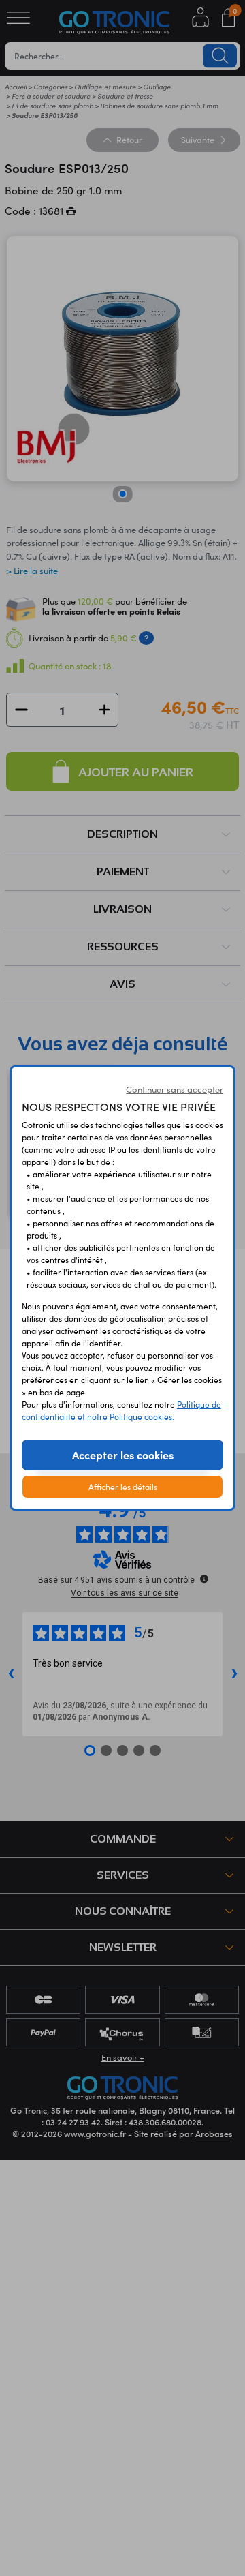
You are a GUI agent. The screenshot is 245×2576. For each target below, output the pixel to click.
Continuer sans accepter (175, 1089)
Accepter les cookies (123, 1455)
